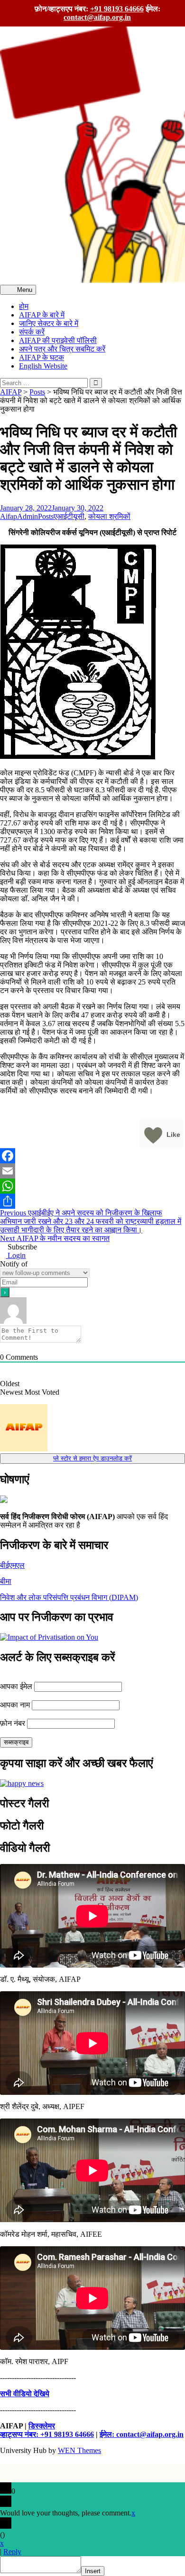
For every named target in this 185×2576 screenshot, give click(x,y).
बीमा (6, 1581)
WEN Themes (79, 2450)
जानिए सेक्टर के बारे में (49, 323)
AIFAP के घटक (42, 357)
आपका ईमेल (16, 1686)
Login (16, 1255)
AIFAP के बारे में (42, 315)
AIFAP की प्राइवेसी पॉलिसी (58, 340)
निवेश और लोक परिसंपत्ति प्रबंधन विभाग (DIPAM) (69, 1597)
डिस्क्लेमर (42, 2426)
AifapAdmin (19, 516)
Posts (46, 516)
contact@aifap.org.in (97, 17)
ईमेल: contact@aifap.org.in (142, 2434)
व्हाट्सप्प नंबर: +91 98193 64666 (47, 2434)
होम (24, 306)
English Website (43, 366)
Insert (93, 2571)
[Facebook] (92, 1156)
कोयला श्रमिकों (109, 516)
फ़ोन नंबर (13, 1723)
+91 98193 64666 (117, 9)
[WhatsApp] (92, 1186)
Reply (12, 2552)
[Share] (92, 1201)
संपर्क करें (32, 332)
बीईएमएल (12, 1565)
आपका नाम (15, 1705)
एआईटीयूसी (69, 516)
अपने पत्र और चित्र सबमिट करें (62, 349)
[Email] (92, 1171)
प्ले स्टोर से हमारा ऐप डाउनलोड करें (92, 1458)
